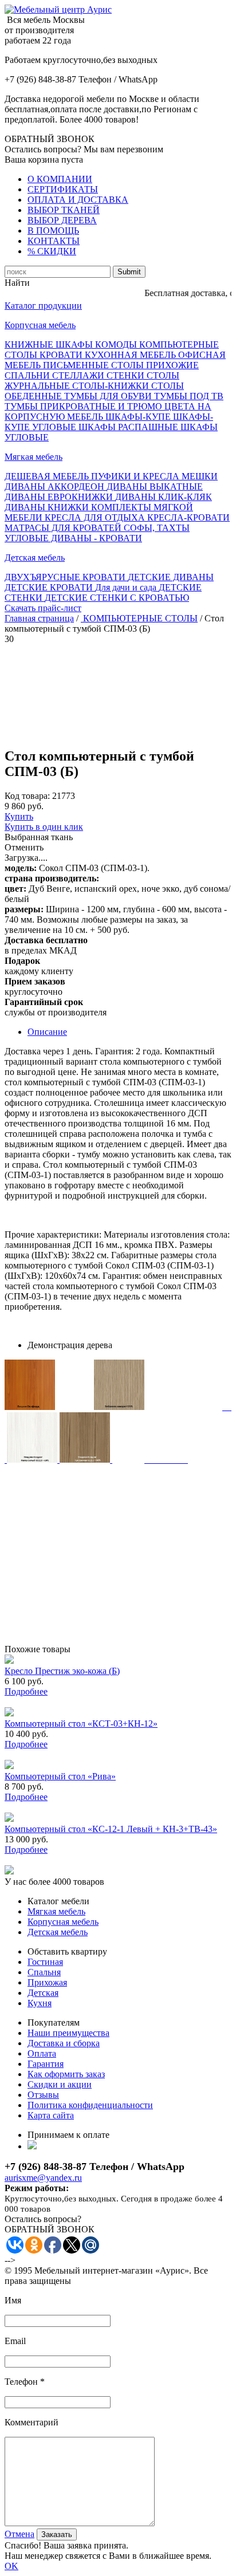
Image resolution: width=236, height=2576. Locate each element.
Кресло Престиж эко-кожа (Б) (62, 1671)
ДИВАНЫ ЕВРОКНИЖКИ (60, 497)
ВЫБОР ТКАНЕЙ (64, 210)
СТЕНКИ (127, 375)
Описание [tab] (47, 1032)
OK (11, 2566)
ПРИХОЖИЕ (172, 365)
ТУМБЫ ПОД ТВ (189, 396)
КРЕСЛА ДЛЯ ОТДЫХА (96, 517)
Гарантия (46, 2064)
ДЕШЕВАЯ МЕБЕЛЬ (48, 476)
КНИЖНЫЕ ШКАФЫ (50, 344)
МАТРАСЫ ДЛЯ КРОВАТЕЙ (64, 528)
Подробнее (26, 1691)
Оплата (42, 2053)
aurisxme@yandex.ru (43, 2178)
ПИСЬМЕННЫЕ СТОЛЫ (95, 365)
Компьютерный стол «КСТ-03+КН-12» (81, 1724)
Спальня (44, 1972)
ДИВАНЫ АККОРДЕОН (56, 487)
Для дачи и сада (127, 587)
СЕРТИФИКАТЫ (63, 189)
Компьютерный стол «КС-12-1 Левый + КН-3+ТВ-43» (111, 1829)
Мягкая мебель (34, 457)
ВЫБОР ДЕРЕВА (62, 220)
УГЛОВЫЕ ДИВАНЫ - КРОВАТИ (73, 538)
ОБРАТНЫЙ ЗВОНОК (50, 139)
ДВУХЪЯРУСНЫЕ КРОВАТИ (66, 577)
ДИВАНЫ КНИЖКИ (48, 507)
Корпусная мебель (40, 325)
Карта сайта (51, 2115)
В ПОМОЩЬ (53, 231)
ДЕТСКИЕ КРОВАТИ (50, 587)
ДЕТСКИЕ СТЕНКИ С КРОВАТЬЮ (117, 598)
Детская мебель (35, 558)
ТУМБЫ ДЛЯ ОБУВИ (109, 396)
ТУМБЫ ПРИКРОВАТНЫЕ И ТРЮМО (84, 406)
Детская (43, 1993)
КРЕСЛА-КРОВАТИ (188, 517)
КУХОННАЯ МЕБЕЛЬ (131, 355)
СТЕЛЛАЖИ (79, 375)
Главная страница (39, 618)
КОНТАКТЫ (54, 241)
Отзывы (43, 2095)
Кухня (40, 2003)
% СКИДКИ (52, 251)
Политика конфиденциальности (90, 2105)
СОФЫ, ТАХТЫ (157, 528)
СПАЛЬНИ (28, 375)
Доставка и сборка (64, 2043)
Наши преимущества (68, 2033)
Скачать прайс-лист (43, 608)
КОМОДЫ (117, 344)
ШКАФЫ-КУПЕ (139, 417)
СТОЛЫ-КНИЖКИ (112, 386)
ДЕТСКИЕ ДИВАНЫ (171, 577)
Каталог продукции (43, 306)
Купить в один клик (44, 827)
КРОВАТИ (62, 355)
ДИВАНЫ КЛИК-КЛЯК (164, 497)
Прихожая (47, 1982)
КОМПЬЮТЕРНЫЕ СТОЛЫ (139, 618)
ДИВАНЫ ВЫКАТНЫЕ (155, 487)
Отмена (19, 2534)
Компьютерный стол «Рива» (60, 1776)
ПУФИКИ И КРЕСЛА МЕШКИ (154, 476)
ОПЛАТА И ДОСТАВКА (78, 200)
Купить (19, 816)
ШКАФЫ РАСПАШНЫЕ (129, 427)
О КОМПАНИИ (60, 179)
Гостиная (45, 1962)
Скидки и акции (60, 2084)
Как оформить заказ (66, 2074)
